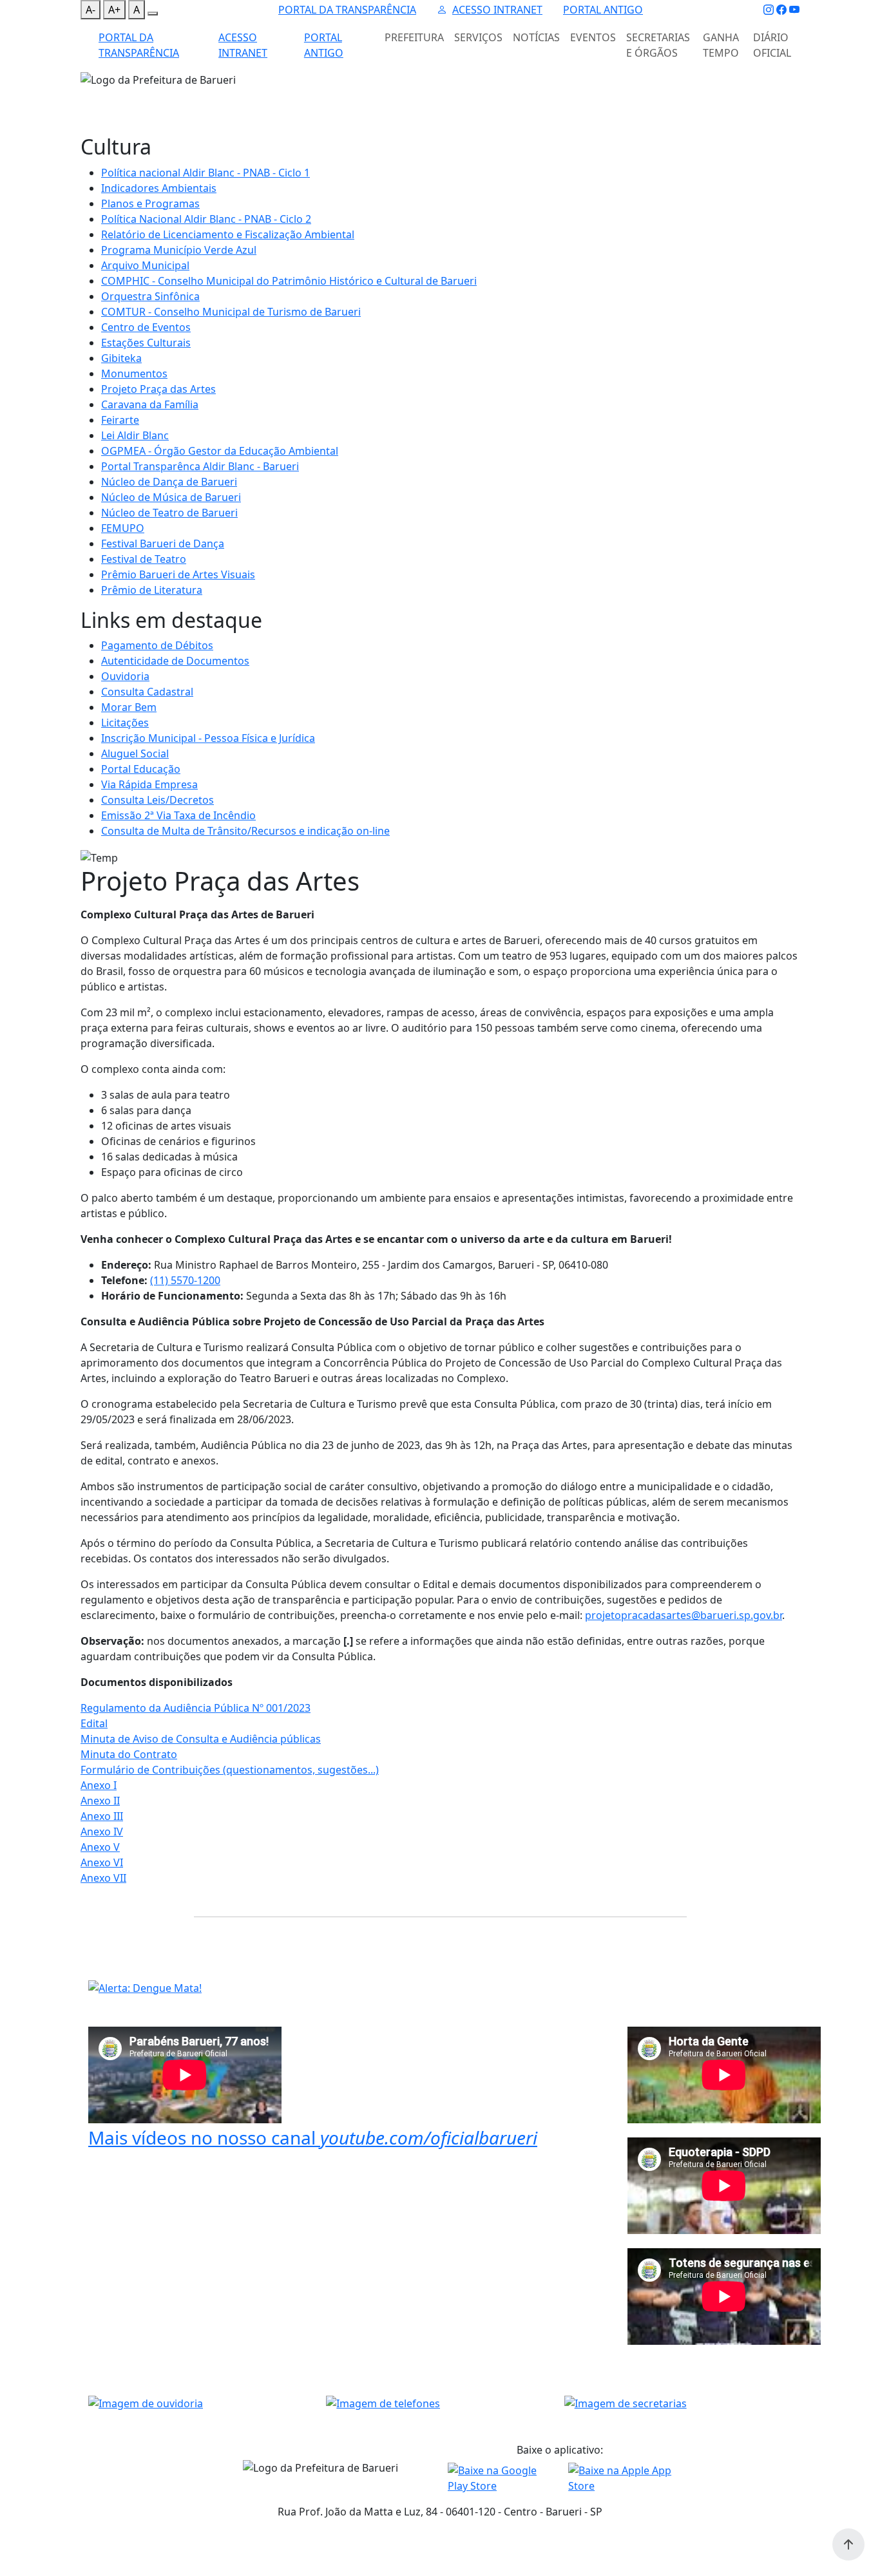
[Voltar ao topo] (848, 2544)
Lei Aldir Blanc (135, 435)
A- (91, 10)
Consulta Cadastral (147, 692)
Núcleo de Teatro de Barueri (169, 513)
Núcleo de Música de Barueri (171, 497)
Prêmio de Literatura (152, 590)
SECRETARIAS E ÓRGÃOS (658, 45)
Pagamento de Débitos (157, 645)
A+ (114, 10)
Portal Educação (141, 769)
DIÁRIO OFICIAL (772, 45)
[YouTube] (794, 10)
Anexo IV (102, 1832)
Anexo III (102, 1816)
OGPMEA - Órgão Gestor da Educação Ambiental (220, 451)
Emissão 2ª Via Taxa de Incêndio (178, 815)
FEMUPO (123, 528)
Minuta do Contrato (129, 1754)
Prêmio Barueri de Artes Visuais (178, 574)
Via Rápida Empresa (149, 784)
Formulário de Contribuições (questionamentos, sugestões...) (230, 1770)
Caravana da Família (150, 404)
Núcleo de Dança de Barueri (169, 482)
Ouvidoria (125, 676)
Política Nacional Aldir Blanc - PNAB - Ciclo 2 (206, 219)
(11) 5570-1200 (185, 1280)
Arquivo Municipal (145, 265)
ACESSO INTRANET (497, 10)
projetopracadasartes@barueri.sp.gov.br (684, 1615)
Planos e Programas (150, 204)
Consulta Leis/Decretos (158, 800)
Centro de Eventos (146, 327)
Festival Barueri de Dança (163, 544)
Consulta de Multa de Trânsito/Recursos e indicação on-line (245, 831)
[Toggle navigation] (88, 96)
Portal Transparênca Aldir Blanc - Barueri (200, 466)
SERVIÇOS (478, 37)
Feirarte (120, 420)
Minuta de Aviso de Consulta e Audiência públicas (201, 1739)
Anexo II (100, 1801)
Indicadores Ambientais (159, 188)
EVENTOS (593, 37)
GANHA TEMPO (721, 45)
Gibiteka (121, 358)
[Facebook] (781, 10)
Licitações (125, 723)
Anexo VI (102, 1862)
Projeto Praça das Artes (158, 389)
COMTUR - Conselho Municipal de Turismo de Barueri (231, 312)
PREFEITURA (414, 37)
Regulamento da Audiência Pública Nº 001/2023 (196, 1708)
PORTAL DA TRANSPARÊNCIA (347, 10)
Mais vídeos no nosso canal (313, 2137)
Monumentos (134, 374)
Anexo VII (103, 1878)
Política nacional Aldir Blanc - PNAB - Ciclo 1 (206, 173)
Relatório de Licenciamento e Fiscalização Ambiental (228, 234)
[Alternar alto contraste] (153, 14)
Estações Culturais (146, 343)
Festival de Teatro (144, 559)
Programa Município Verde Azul (179, 250)
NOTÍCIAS (536, 37)
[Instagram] (769, 10)
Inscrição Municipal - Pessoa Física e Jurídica (208, 738)
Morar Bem (129, 707)
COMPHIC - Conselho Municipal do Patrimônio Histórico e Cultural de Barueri (289, 281)
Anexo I (99, 1785)
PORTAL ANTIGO (603, 10)
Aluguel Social (135, 753)
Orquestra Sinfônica (150, 296)
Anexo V (100, 1847)
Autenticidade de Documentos (175, 661)
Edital (94, 1723)
